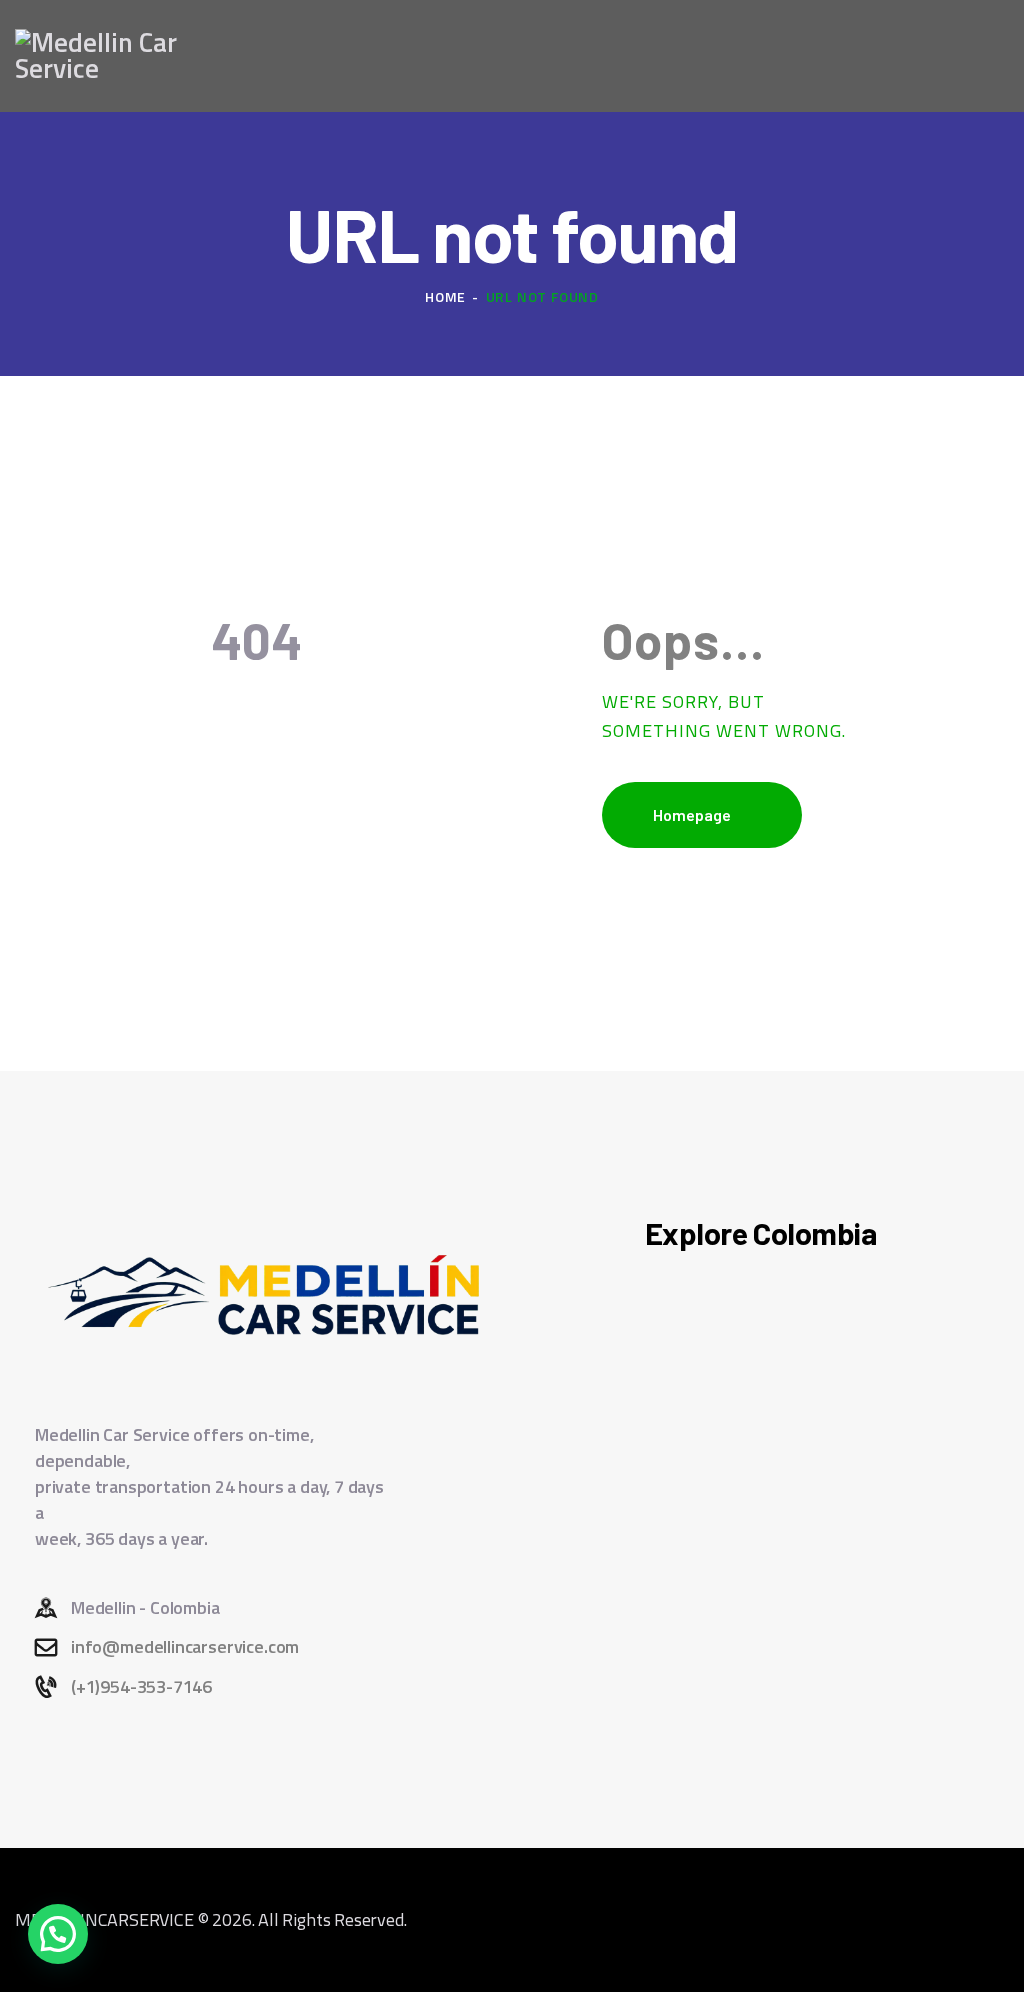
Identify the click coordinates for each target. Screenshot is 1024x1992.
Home (445, 296)
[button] (58, 1934)
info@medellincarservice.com (185, 1646)
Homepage (692, 814)
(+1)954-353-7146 (141, 1686)
